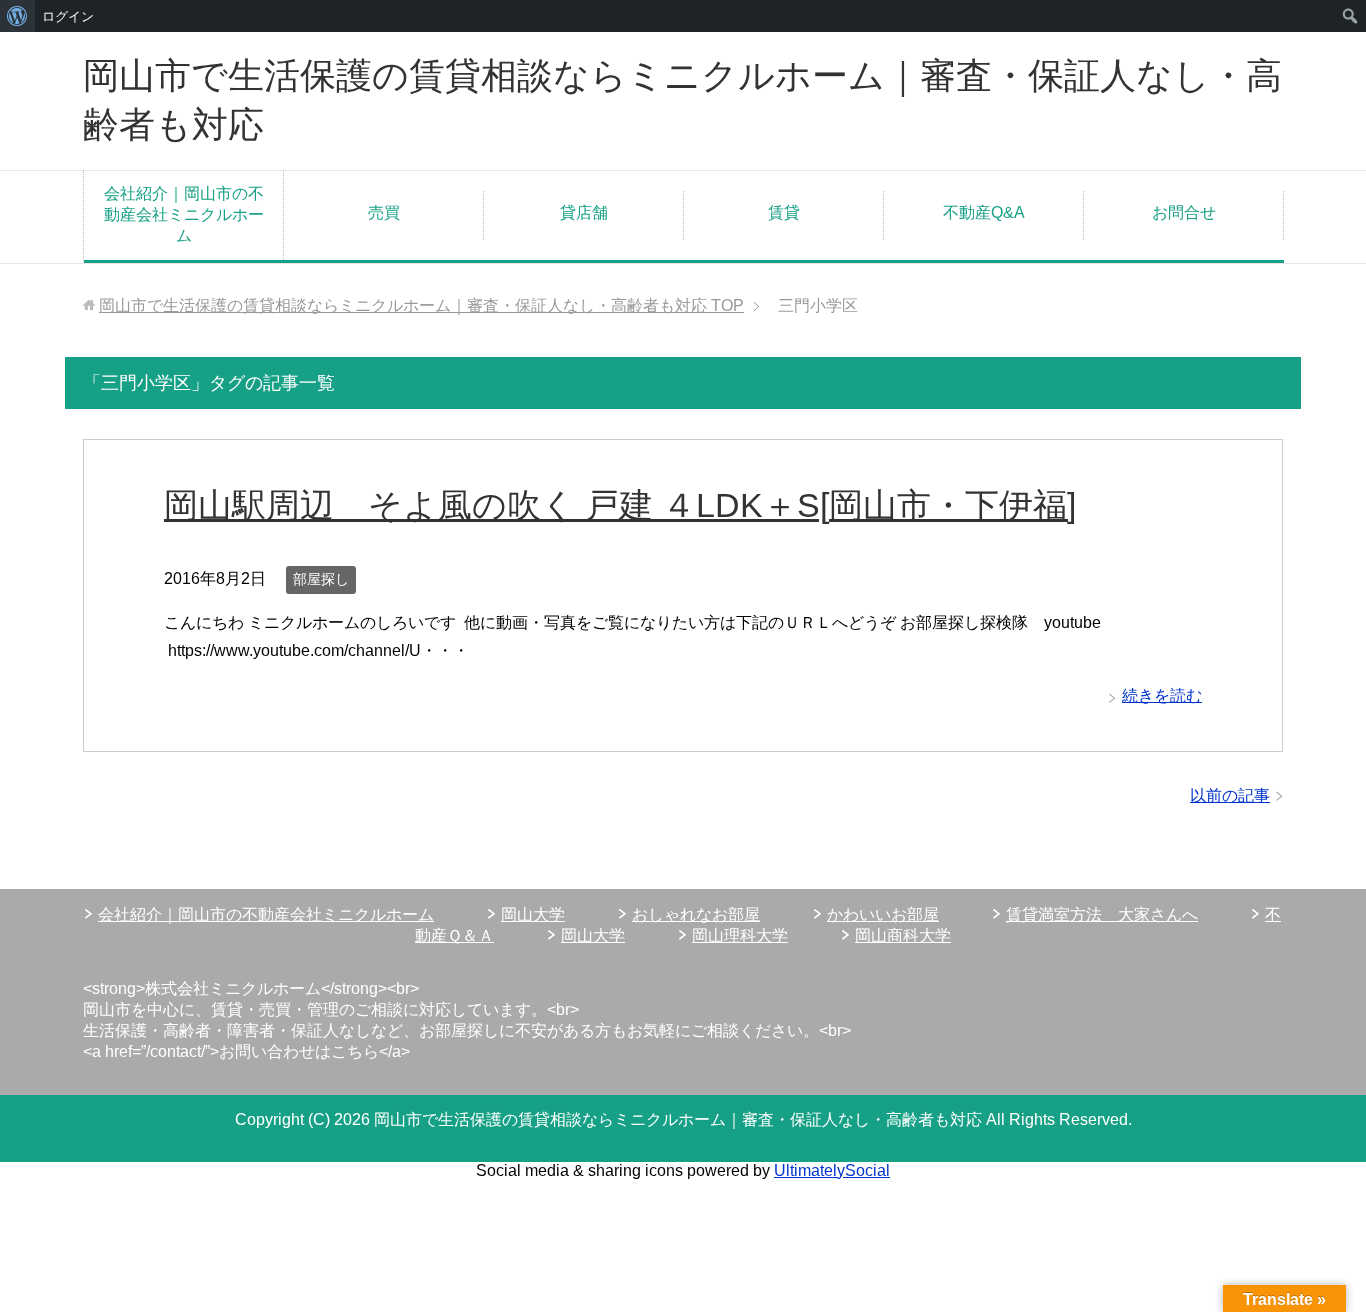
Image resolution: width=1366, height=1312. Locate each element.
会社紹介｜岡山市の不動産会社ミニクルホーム (184, 214)
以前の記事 (1230, 795)
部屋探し (321, 579)
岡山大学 (533, 914)
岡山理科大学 (740, 935)
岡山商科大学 (903, 935)
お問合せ (1184, 212)
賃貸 (784, 212)
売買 (384, 212)
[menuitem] (17, 16)
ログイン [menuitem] (68, 16)
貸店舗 (584, 212)
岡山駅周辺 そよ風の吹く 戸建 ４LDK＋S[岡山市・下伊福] (620, 505)
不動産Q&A (984, 212)
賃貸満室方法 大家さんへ (1102, 914)
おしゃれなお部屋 (696, 914)
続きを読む (1162, 695)
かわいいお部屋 (883, 914)
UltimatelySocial (832, 1170)
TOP (421, 305)
